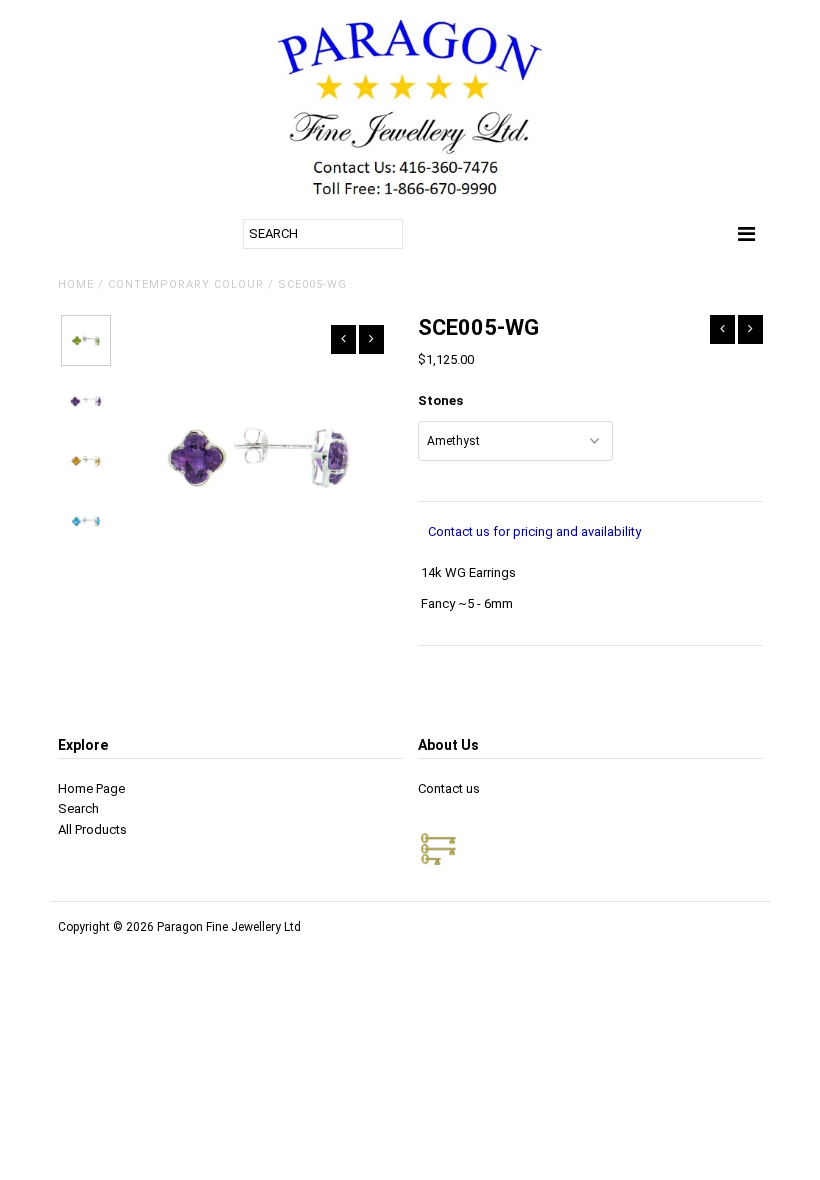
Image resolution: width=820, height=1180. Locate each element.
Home (76, 284)
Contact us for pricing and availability (534, 531)
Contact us (449, 788)
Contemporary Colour (186, 284)
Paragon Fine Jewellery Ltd (229, 927)
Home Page (91, 788)
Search (78, 808)
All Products (92, 829)
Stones (440, 400)
